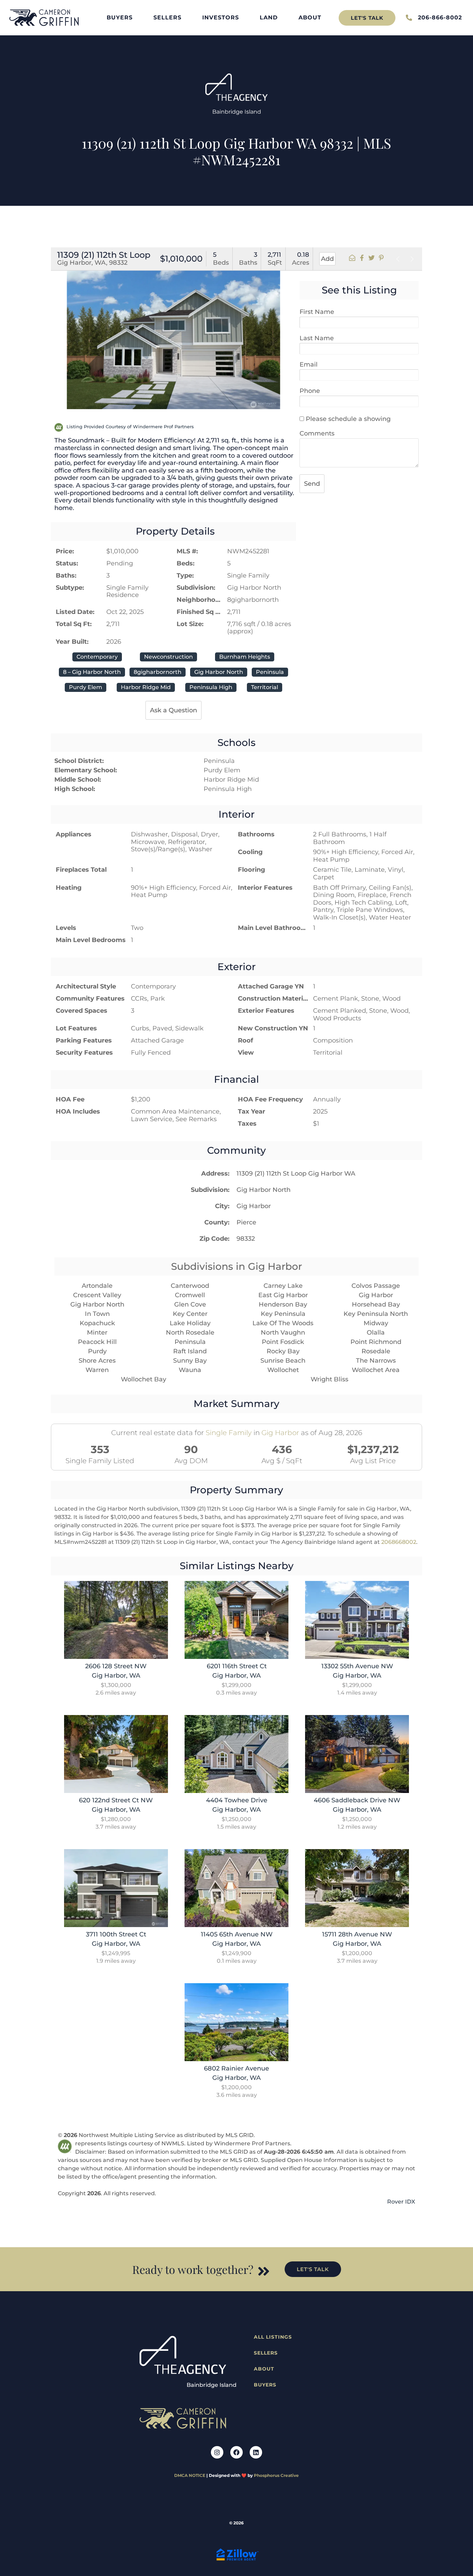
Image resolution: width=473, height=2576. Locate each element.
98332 (246, 1239)
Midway (376, 1323)
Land (269, 17)
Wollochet (283, 1370)
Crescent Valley (97, 1295)
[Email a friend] (352, 259)
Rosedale (376, 1351)
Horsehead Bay (376, 1304)
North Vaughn (283, 1333)
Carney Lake (283, 1286)
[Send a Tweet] (372, 259)
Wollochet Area (376, 1370)
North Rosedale (190, 1333)
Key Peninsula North (376, 1314)
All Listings (273, 2337)
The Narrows (376, 1361)
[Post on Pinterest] (381, 259)
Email (309, 364)
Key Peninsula (283, 1314)
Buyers (120, 17)
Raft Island (190, 1351)
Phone (310, 391)
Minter (97, 1333)
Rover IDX (401, 2202)
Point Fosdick (283, 1342)
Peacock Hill (97, 1342)
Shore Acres (97, 1361)
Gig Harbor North (264, 1190)
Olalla (376, 1333)
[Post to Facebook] (362, 259)
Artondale (97, 1286)
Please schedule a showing (347, 419)
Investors (221, 17)
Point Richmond (376, 1342)
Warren (97, 1370)
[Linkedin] (256, 2452)
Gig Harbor (254, 1206)
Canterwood (190, 1286)
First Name (317, 312)
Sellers (167, 17)
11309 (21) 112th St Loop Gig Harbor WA (296, 1173)
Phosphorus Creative (276, 2475)
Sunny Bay (190, 1361)
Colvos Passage (376, 1286)
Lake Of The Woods (283, 1323)
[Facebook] (237, 2452)
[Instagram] (217, 2452)
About (310, 17)
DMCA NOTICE (190, 2475)
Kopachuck (97, 1323)
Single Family (229, 1433)
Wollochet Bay (144, 1379)
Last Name (317, 338)
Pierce (246, 1222)
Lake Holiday (190, 1323)
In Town (97, 1314)
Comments (317, 433)
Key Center (190, 1314)
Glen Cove (190, 1304)
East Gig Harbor (283, 1295)
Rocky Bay (283, 1351)
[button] (59, 334)
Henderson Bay (283, 1304)
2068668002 (399, 1542)
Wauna (190, 1370)
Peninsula (190, 1342)
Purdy (97, 1351)
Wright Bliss (329, 1379)
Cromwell (190, 1295)
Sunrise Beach (283, 1361)
